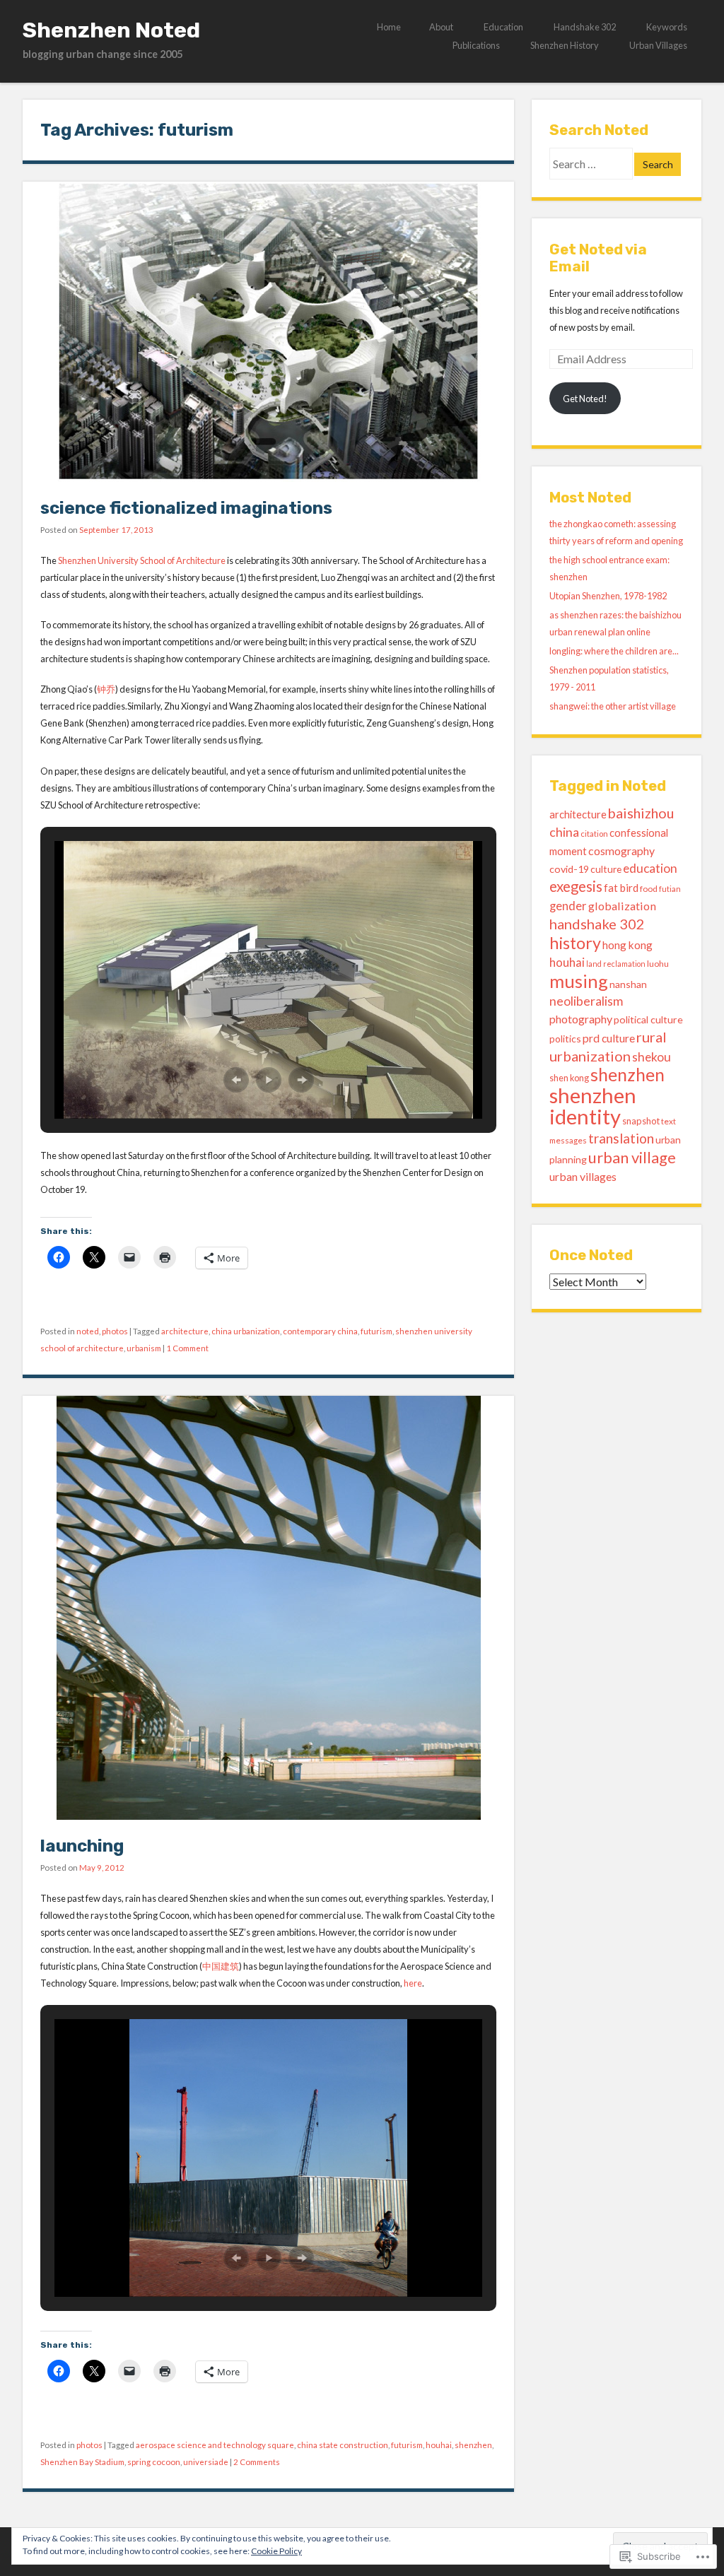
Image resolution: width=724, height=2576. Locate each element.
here (413, 1983)
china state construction (343, 2445)
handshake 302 (597, 924)
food (649, 889)
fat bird (621, 888)
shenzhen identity (593, 1106)
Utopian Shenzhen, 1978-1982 (608, 596)
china (564, 832)
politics (565, 1039)
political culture (648, 1019)
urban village (632, 1157)
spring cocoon (154, 2462)
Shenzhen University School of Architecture (142, 560)
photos (115, 1331)
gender (568, 906)
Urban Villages (658, 45)
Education (503, 27)
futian (670, 889)
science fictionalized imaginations (186, 508)
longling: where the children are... (614, 651)
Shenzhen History (565, 45)
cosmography (621, 851)
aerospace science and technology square (215, 2445)
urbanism (144, 1348)
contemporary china (320, 1331)
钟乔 (106, 689)
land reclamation (616, 964)
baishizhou (641, 813)
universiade (206, 2462)
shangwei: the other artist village (613, 706)
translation (621, 1138)
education (650, 868)
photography (581, 1019)
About (441, 27)
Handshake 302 (585, 27)
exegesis (576, 886)
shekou (652, 1057)
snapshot (641, 1121)
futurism (376, 1331)
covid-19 (569, 869)
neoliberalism (586, 1001)
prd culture (609, 1038)
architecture (185, 1331)
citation (594, 834)
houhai (439, 2445)
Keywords (667, 27)
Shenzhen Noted (111, 30)
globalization (622, 906)
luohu (658, 964)
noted (88, 1331)
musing (579, 981)
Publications (476, 45)
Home (389, 27)
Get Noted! (585, 399)
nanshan (628, 984)
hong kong (627, 945)
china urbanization (246, 1331)
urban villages (583, 1176)
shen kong (569, 1078)
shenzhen (473, 2445)
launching (82, 1846)
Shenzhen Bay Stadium (82, 2462)
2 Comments (257, 2462)
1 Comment (187, 1348)
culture (606, 869)
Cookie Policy (276, 2551)
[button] (236, 1080)
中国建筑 (221, 1966)
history (575, 943)
